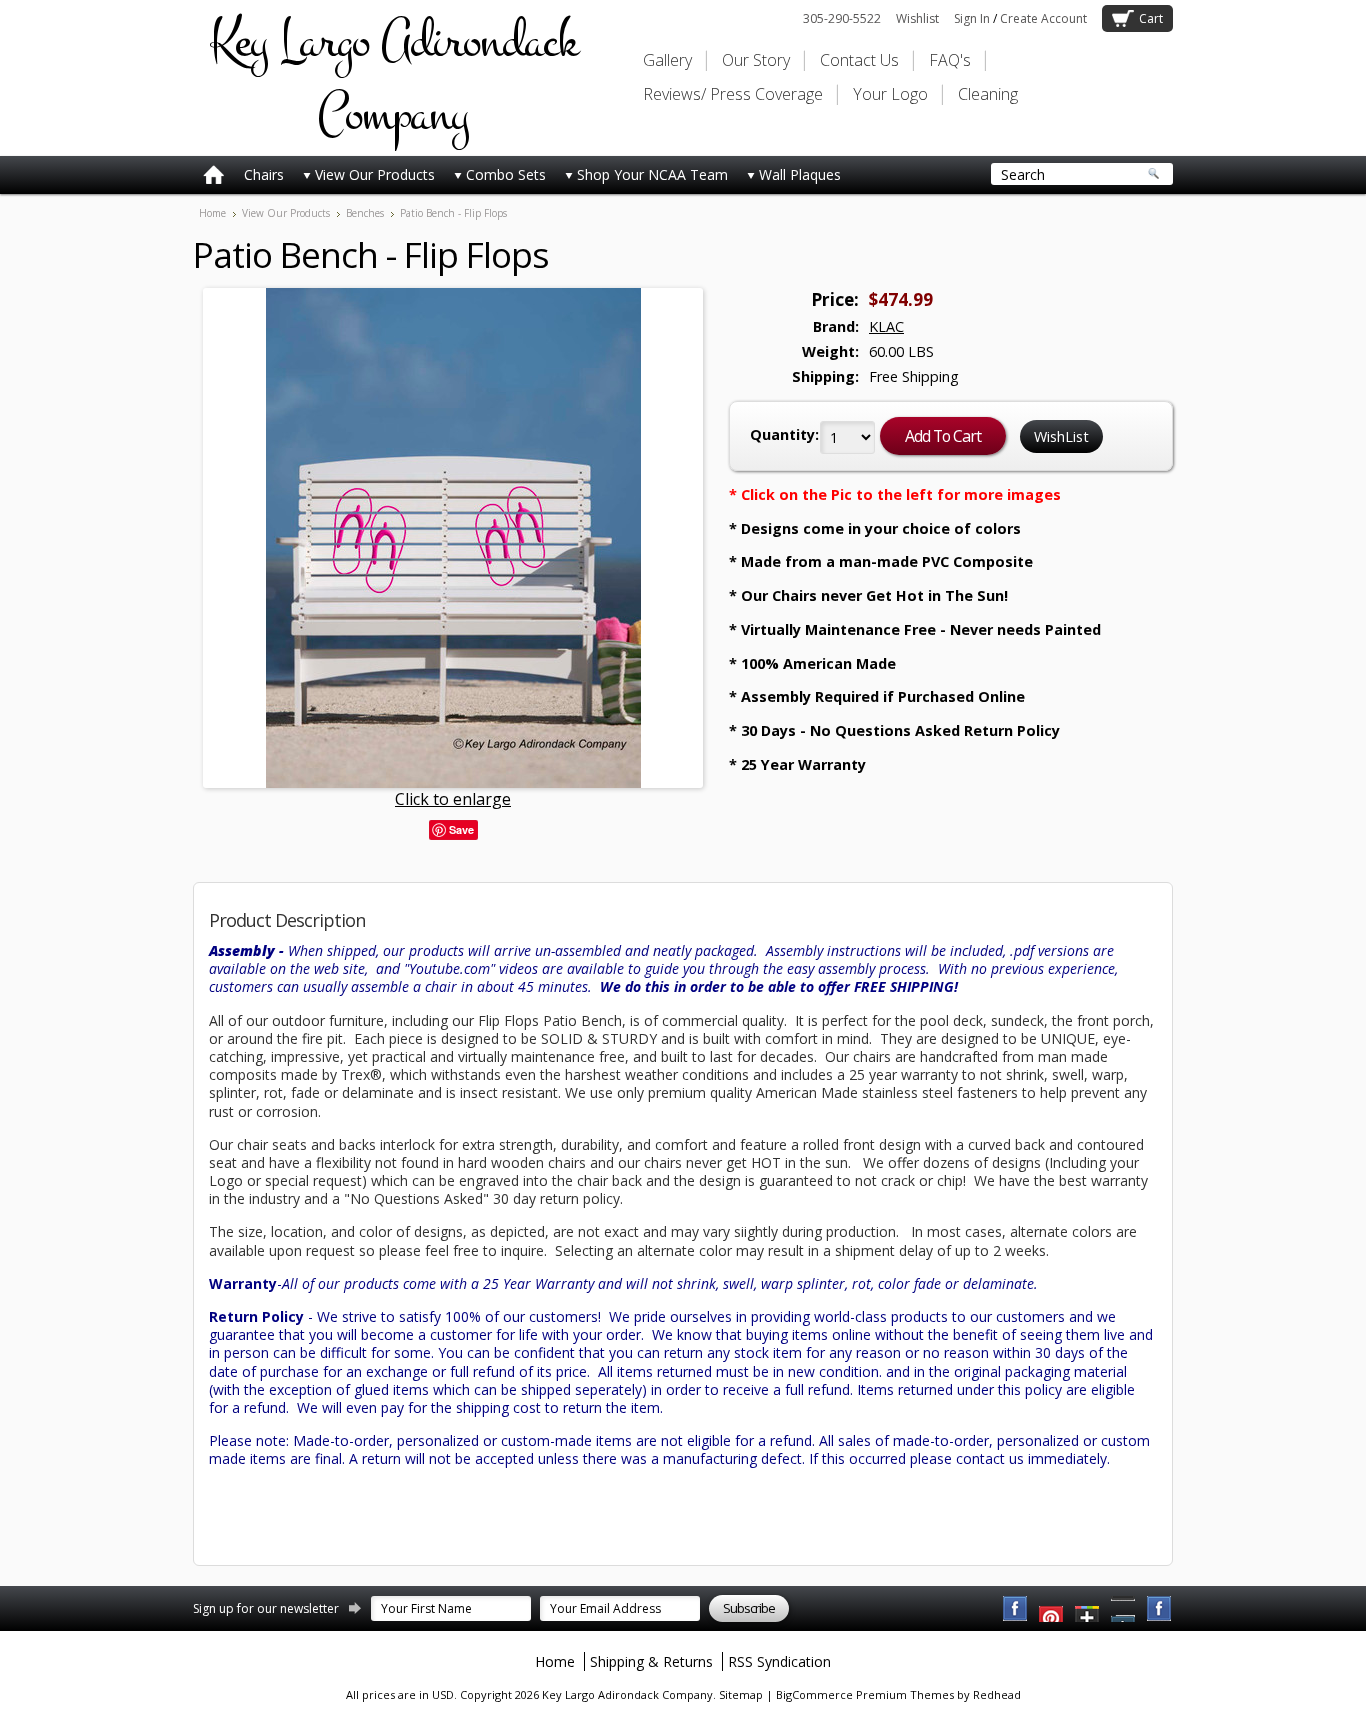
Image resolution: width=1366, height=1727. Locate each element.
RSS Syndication (779, 1661)
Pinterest (1124, 1609)
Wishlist (917, 18)
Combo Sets (506, 174)
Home (212, 213)
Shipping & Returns (651, 1661)
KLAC (886, 326)
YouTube (1052, 1609)
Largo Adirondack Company (393, 78)
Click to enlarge (453, 799)
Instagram (1160, 1609)
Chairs (264, 174)
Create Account (1043, 18)
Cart (1151, 18)
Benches (365, 213)
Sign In (972, 18)
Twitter (1088, 1609)
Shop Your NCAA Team (652, 174)
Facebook (1016, 1609)
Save (461, 829)
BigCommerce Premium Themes (865, 1694)
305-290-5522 (842, 18)
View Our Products (375, 174)
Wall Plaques (800, 174)
